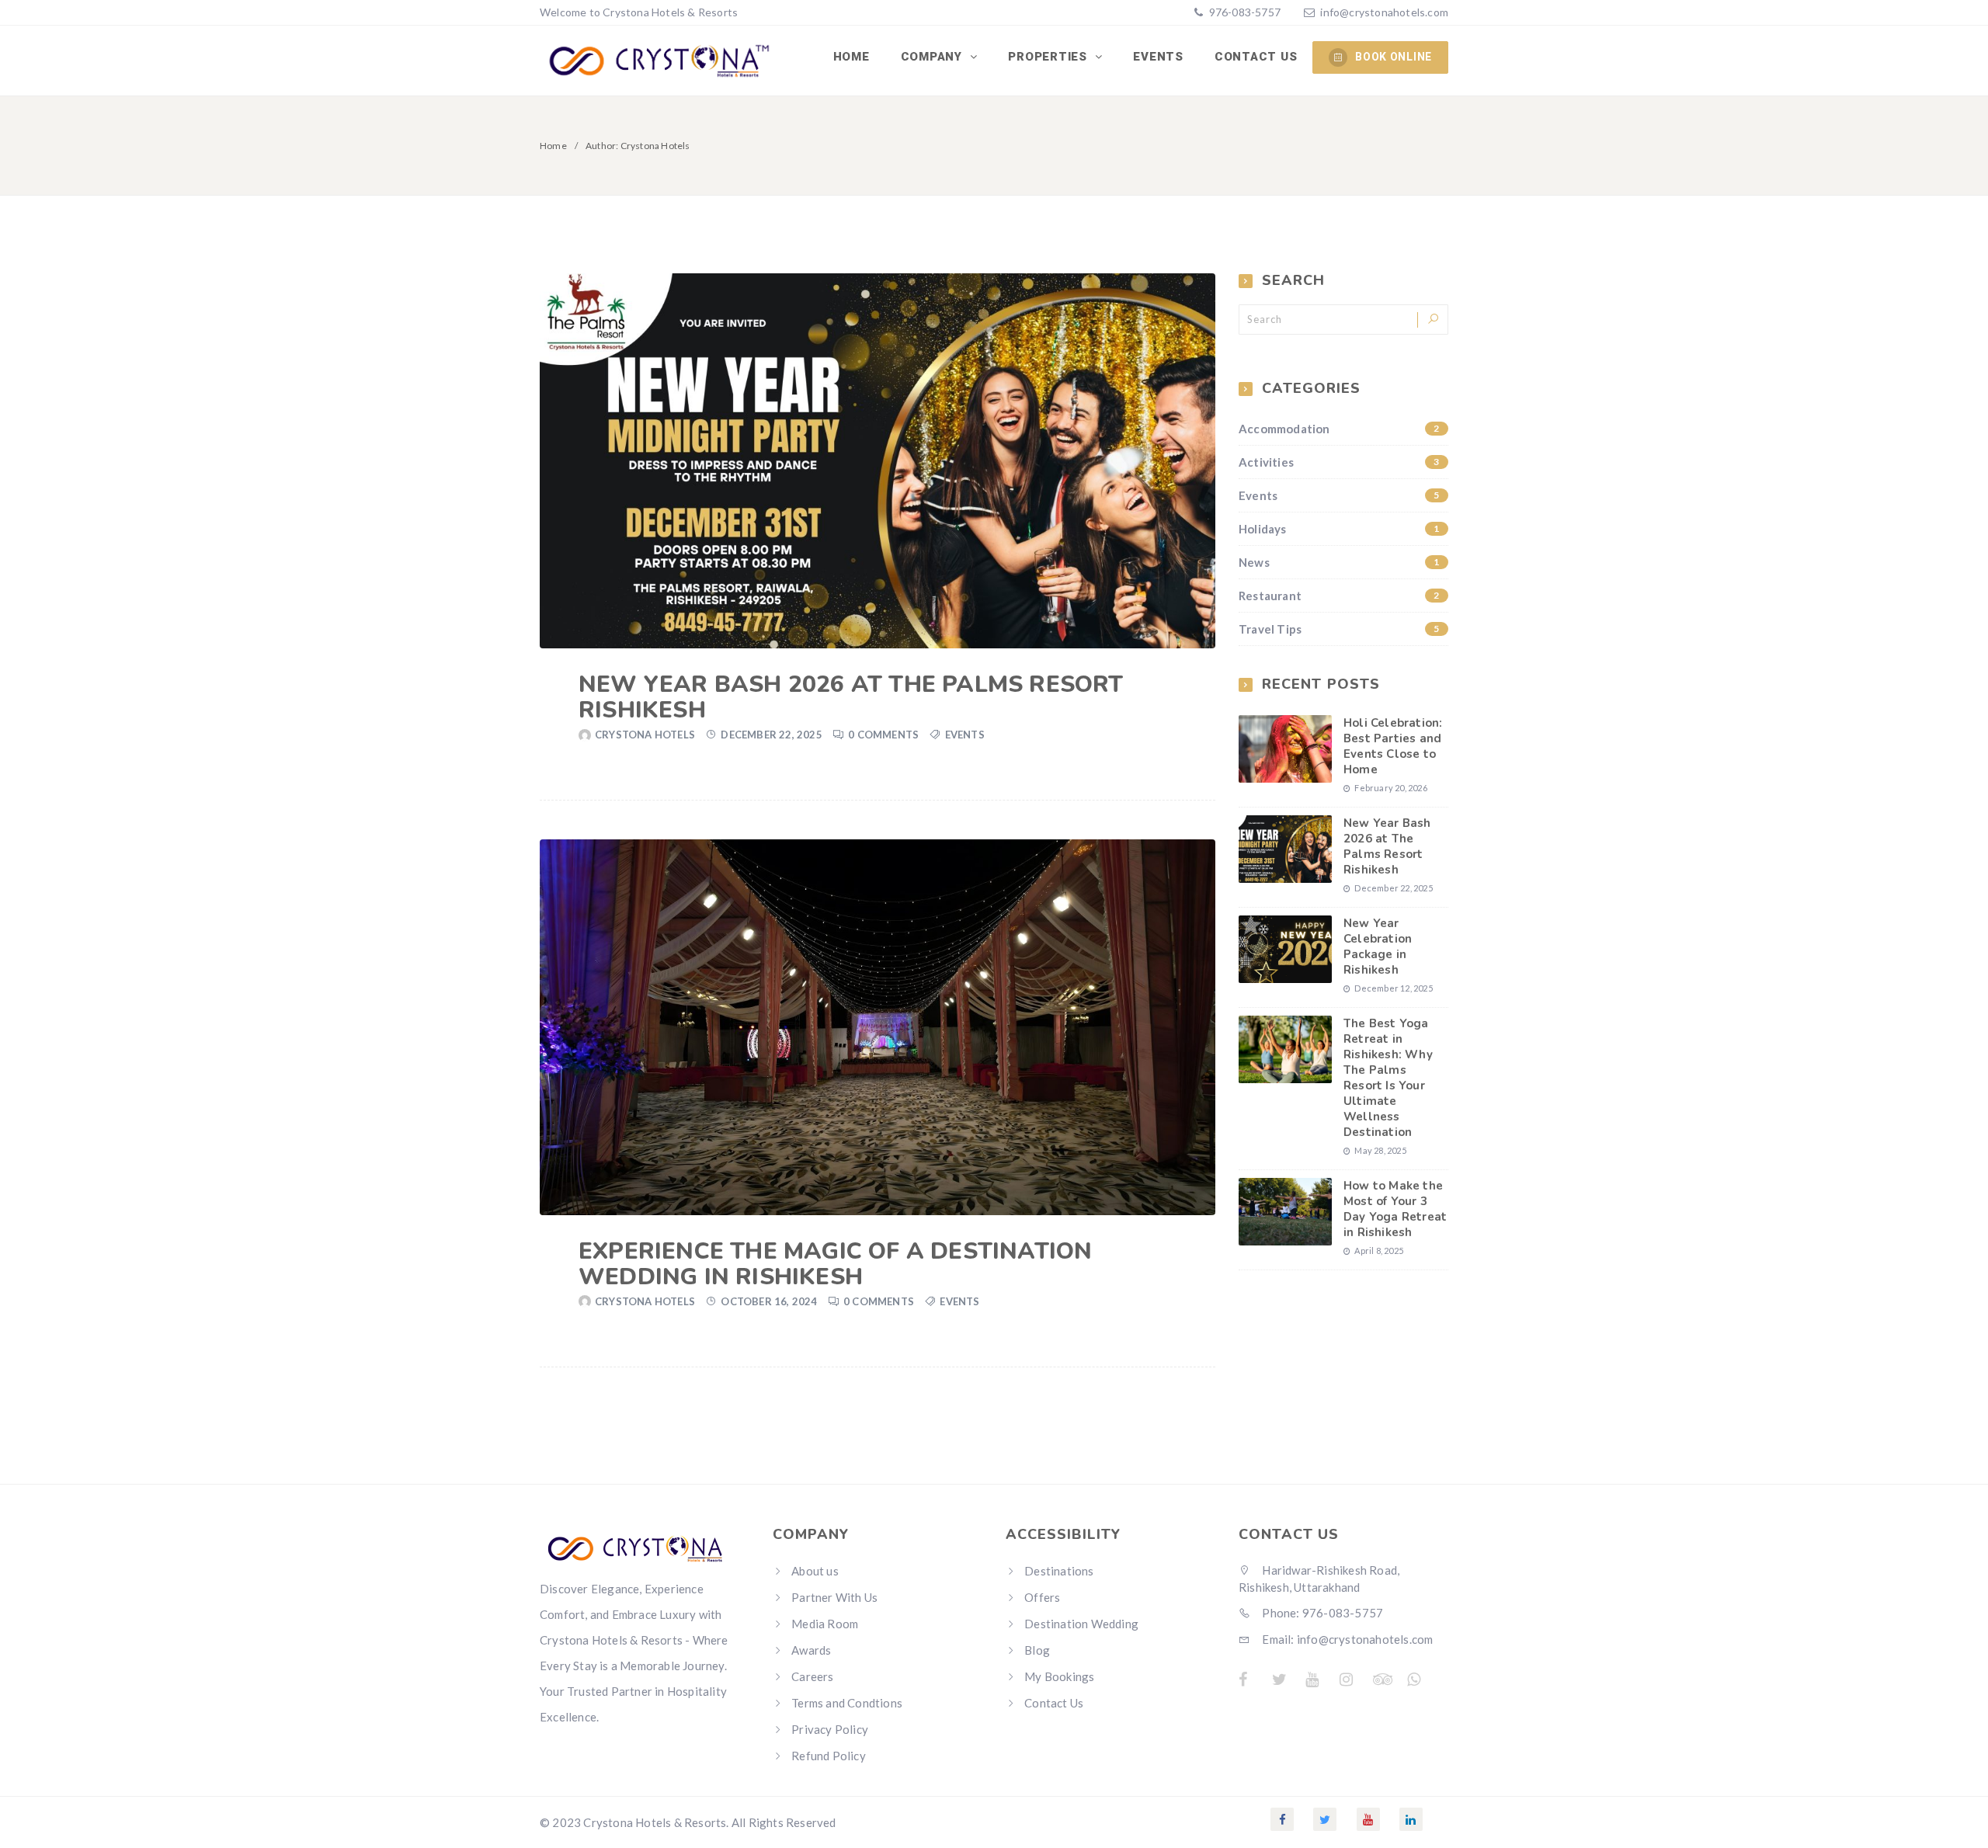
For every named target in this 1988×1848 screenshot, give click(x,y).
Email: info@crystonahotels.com (1346, 1639)
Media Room (825, 1624)
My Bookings (1059, 1676)
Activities (1339, 462)
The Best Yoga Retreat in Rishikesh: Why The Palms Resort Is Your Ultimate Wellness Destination (1388, 1078)
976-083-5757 (1243, 12)
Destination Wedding (1081, 1624)
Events (1158, 57)
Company (933, 57)
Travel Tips (1339, 629)
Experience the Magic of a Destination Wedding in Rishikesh (835, 1264)
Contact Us (1256, 57)
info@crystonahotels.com (1384, 12)
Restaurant (1339, 596)
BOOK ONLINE (1394, 57)
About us (815, 1571)
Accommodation (1339, 429)
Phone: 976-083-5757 (1321, 1613)
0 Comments (883, 735)
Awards (811, 1650)
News (1339, 562)
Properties (1049, 57)
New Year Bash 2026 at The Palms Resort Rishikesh (851, 697)
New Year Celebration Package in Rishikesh (1378, 947)
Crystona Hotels (645, 735)
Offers (1042, 1597)
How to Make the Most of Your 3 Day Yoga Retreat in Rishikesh (1395, 1209)
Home (852, 57)
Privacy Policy (830, 1729)
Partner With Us (834, 1597)
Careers (812, 1676)
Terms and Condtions (847, 1703)
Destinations (1059, 1571)
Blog (1037, 1650)
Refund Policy (829, 1756)
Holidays (1339, 529)
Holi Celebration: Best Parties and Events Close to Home (1393, 746)
